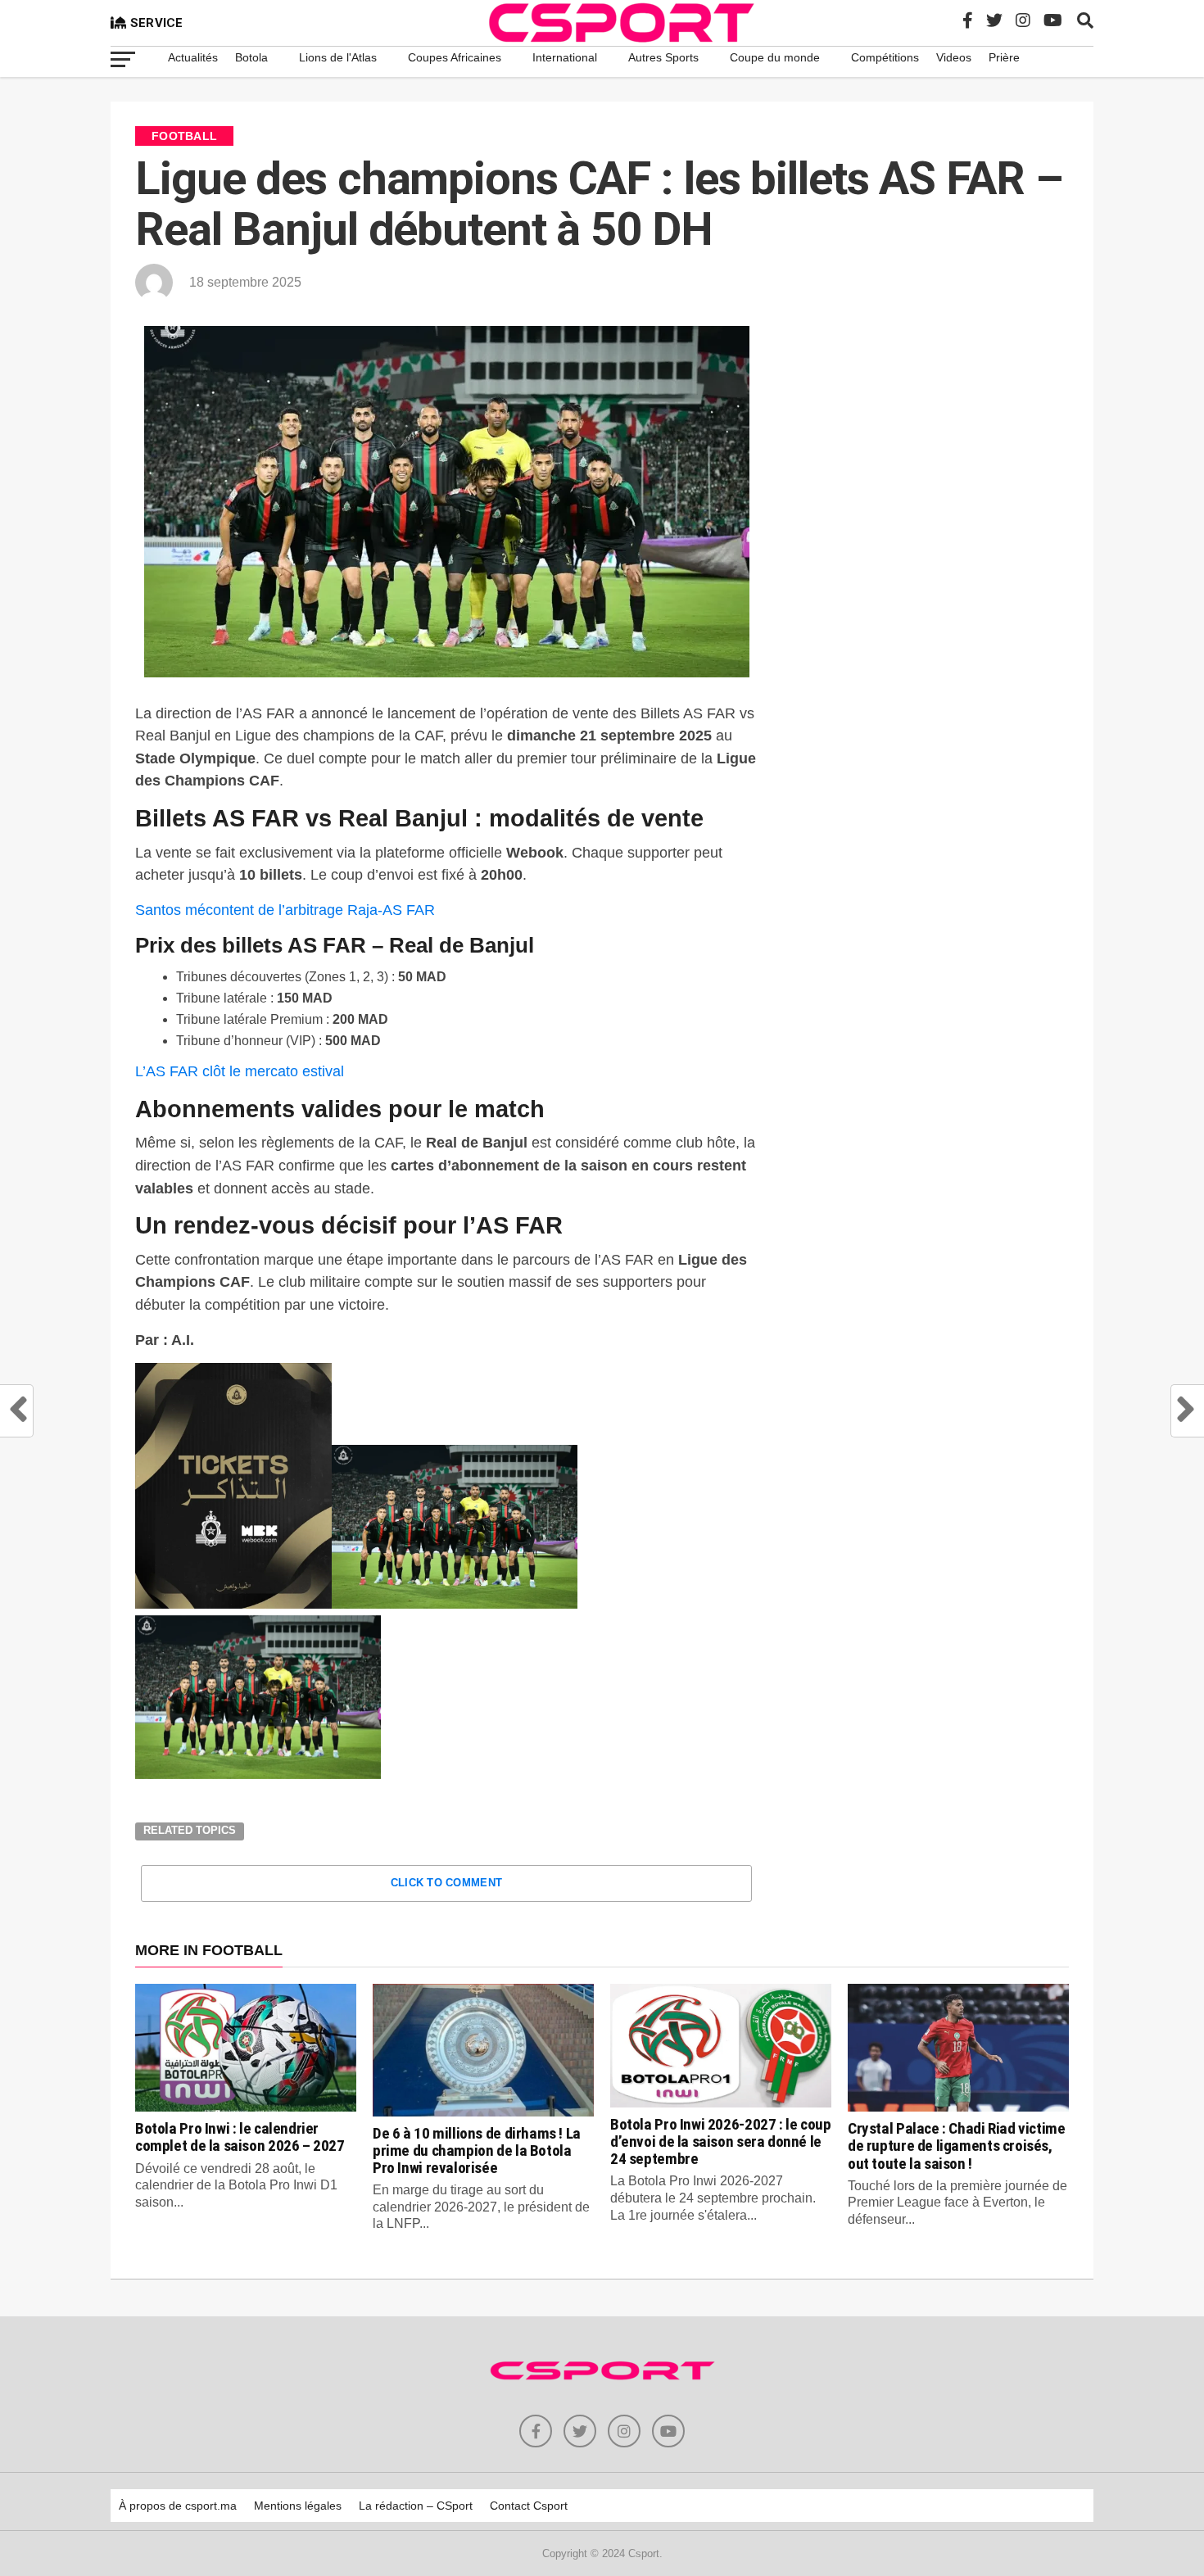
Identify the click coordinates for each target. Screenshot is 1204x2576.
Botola (251, 57)
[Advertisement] (934, 455)
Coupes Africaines (455, 57)
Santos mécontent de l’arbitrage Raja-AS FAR (285, 910)
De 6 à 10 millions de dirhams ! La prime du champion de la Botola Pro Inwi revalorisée (477, 2150)
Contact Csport (529, 2506)
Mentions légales (298, 2506)
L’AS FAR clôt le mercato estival (240, 1071)
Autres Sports (663, 57)
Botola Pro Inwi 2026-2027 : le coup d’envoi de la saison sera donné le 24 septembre (721, 2141)
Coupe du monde (775, 57)
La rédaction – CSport (416, 2506)
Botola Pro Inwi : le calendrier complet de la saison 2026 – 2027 (240, 2137)
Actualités (193, 57)
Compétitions (885, 57)
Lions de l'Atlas (338, 57)
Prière (1004, 57)
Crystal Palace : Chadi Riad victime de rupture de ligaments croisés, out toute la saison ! (957, 2146)
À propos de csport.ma (178, 2506)
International (565, 57)
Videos (954, 57)
